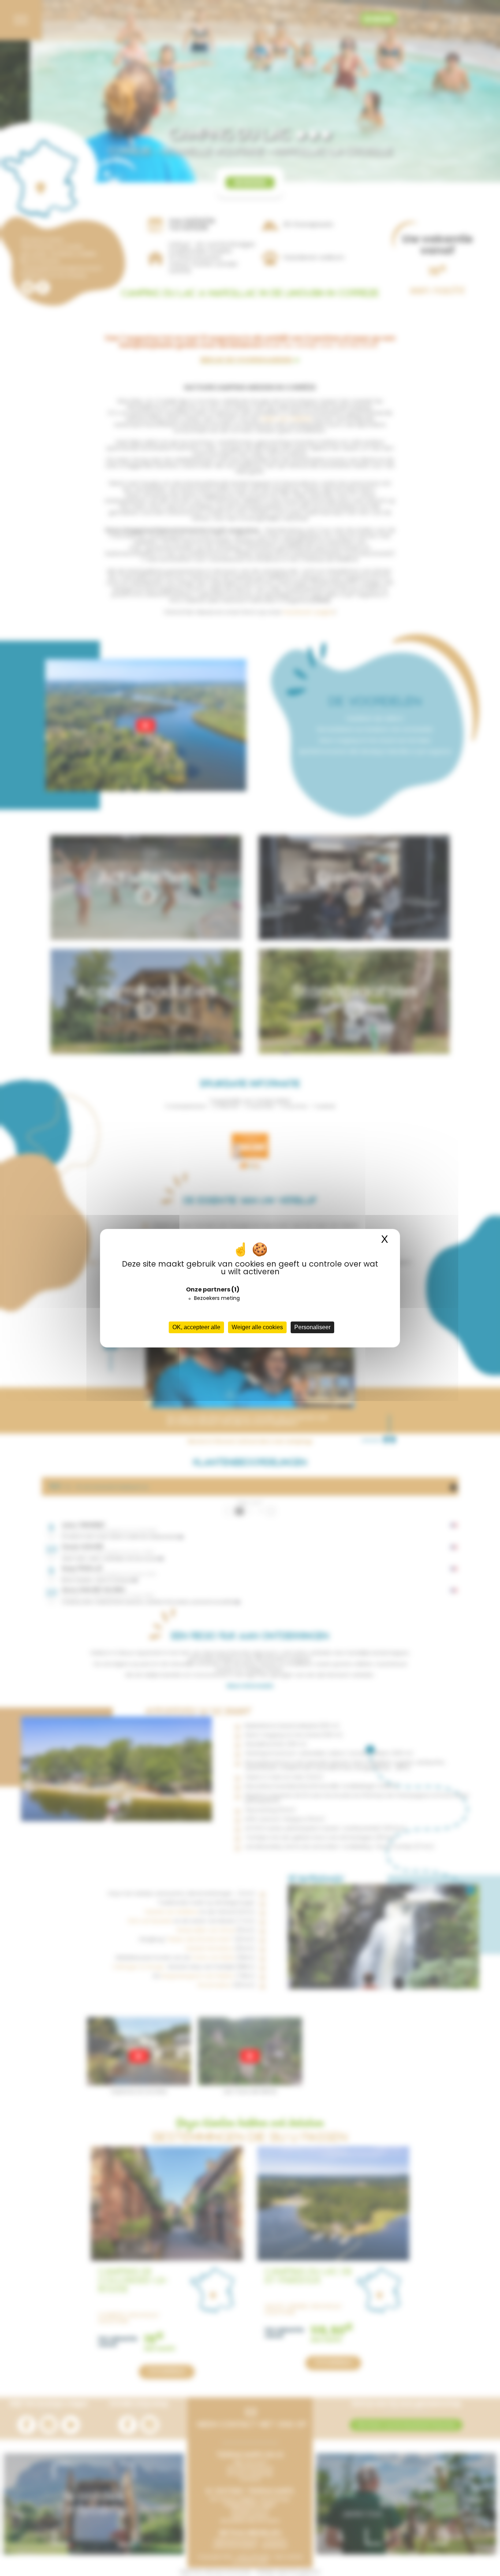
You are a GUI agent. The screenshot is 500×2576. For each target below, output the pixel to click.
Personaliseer (312, 1327)
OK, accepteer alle (196, 1327)
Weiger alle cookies (257, 1327)
